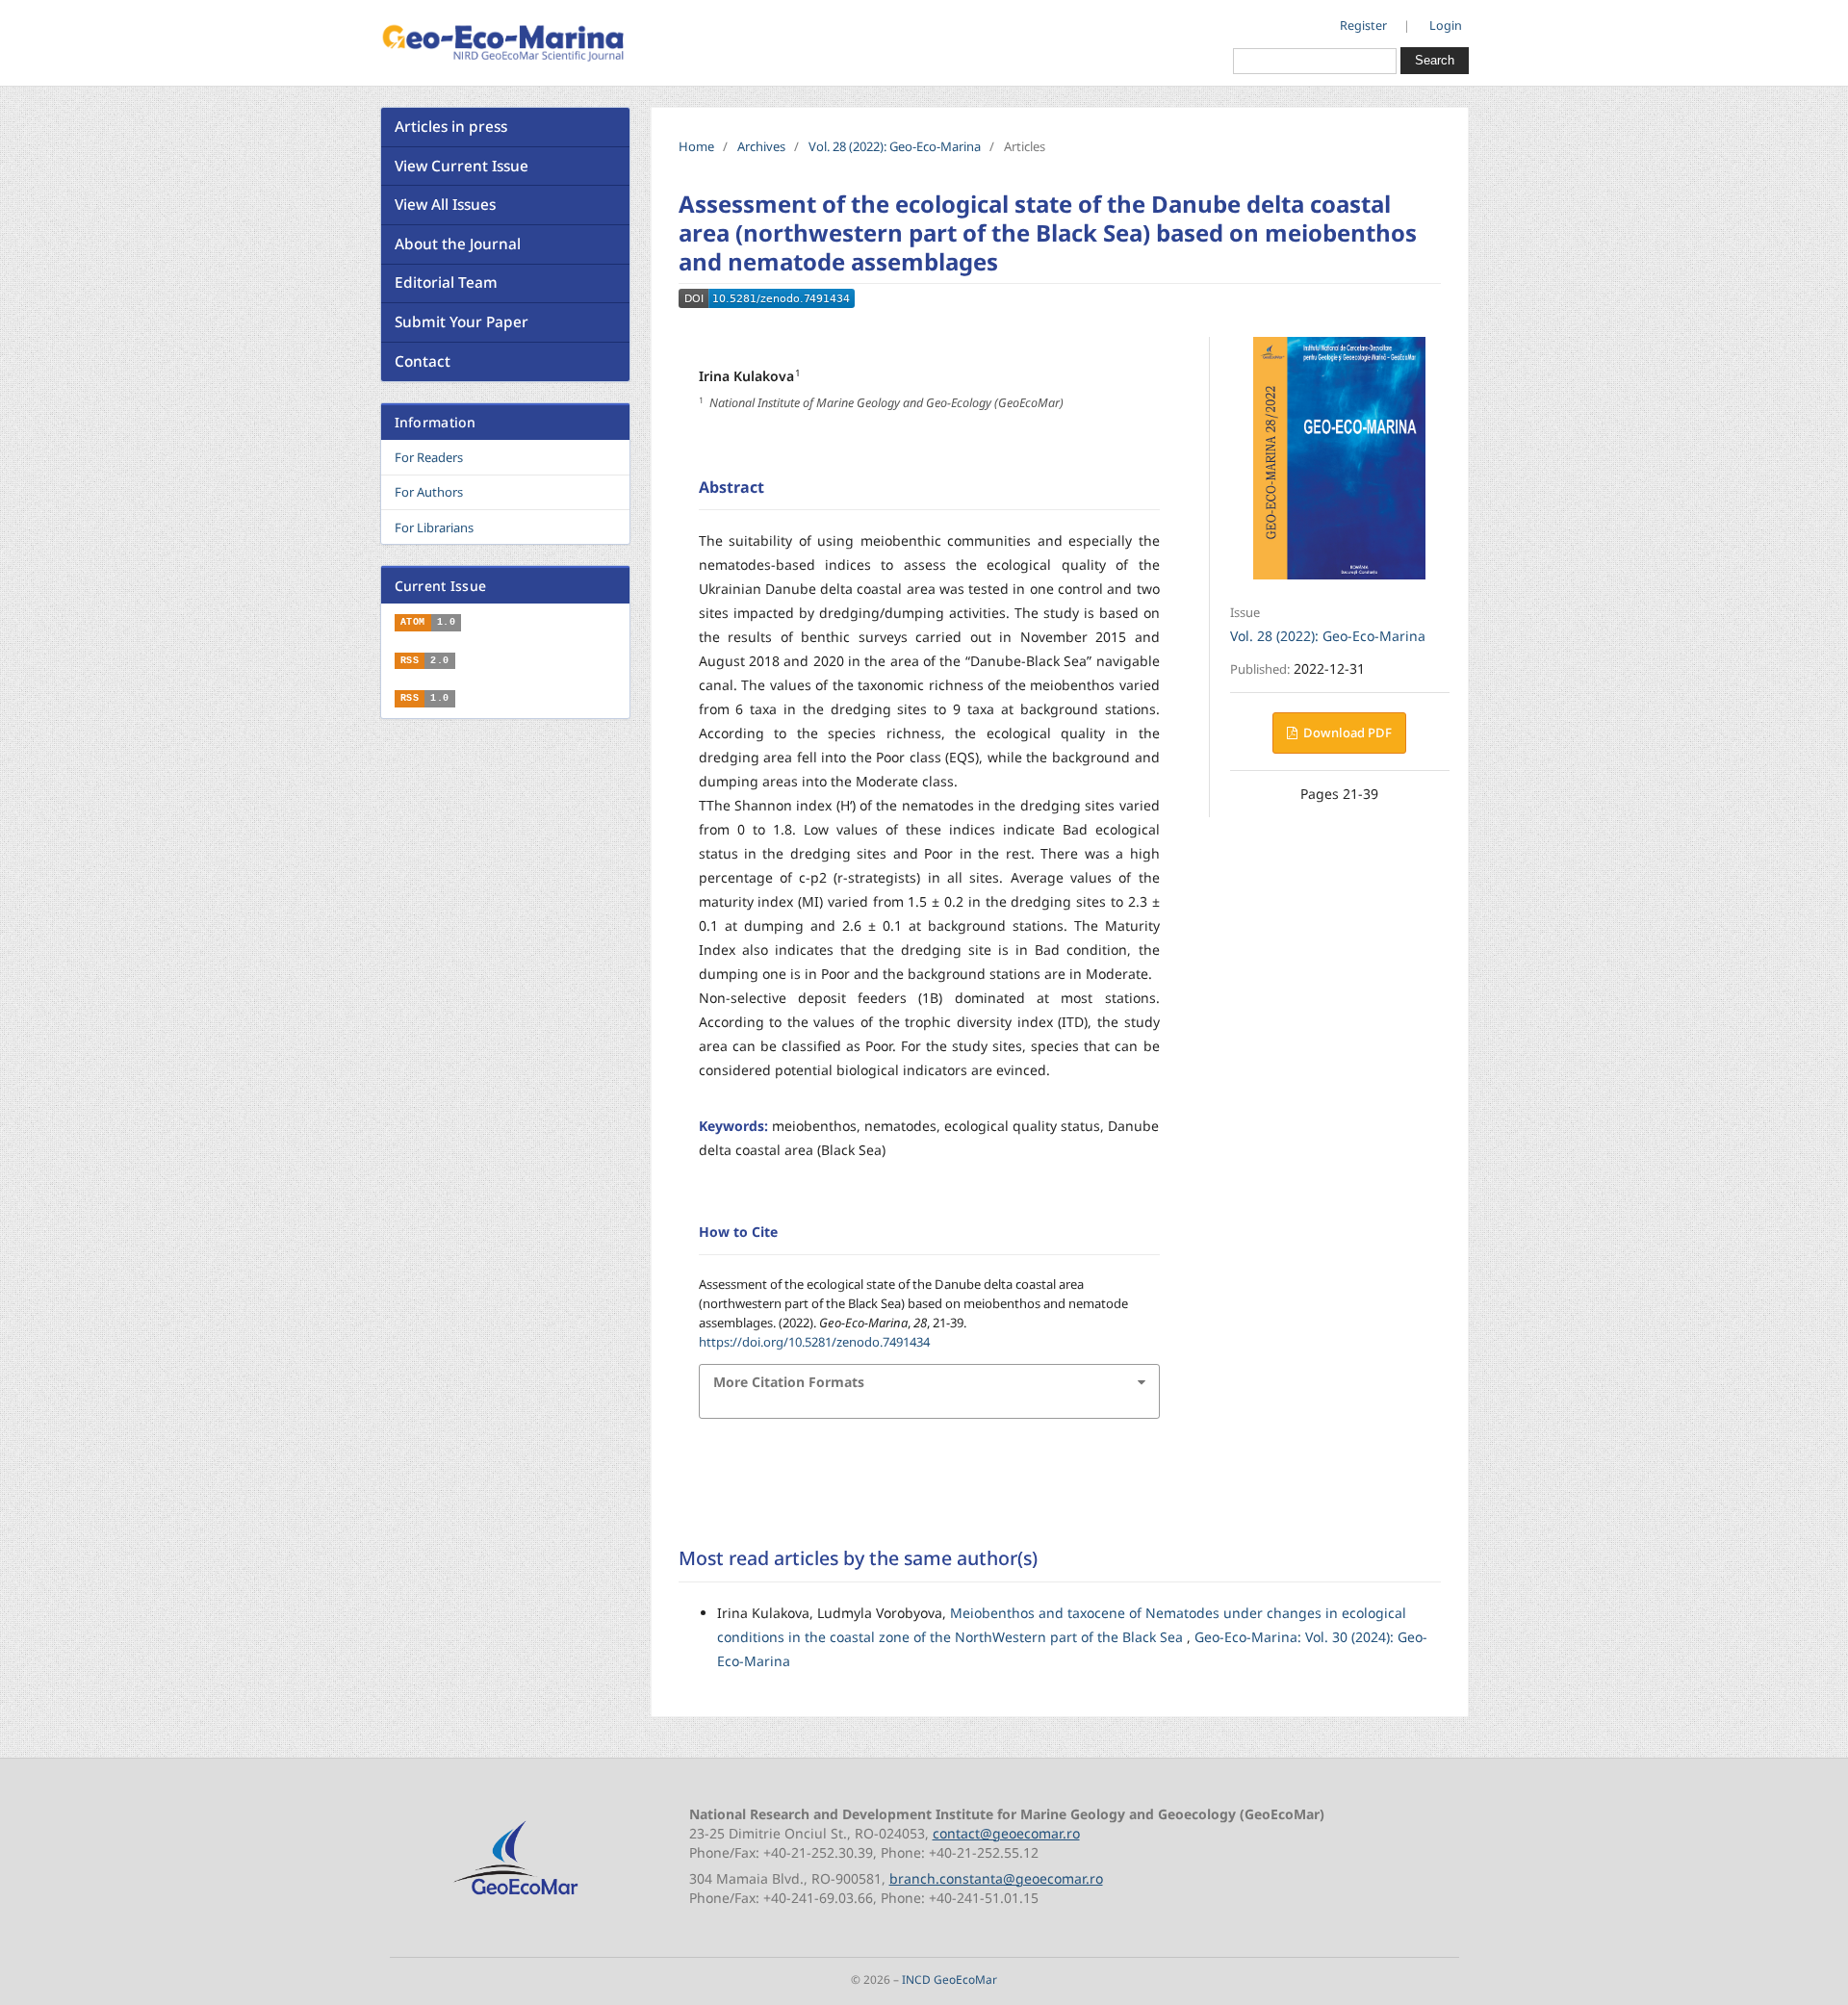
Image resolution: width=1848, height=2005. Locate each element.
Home (696, 146)
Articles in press (451, 127)
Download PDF (1346, 733)
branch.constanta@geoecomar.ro (996, 1878)
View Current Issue (462, 166)
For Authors (429, 492)
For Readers (429, 457)
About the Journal (458, 244)
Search (1435, 60)
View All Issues (445, 205)
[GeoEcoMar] (515, 1896)
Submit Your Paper (462, 322)
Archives (761, 146)
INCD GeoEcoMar (950, 1979)
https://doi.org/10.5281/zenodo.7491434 (814, 1342)
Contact (423, 361)
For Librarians (434, 527)
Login (1446, 26)
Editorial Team (446, 283)
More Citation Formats (789, 1382)
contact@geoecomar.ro (1006, 1833)
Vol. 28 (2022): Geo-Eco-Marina (895, 146)
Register (1363, 26)
